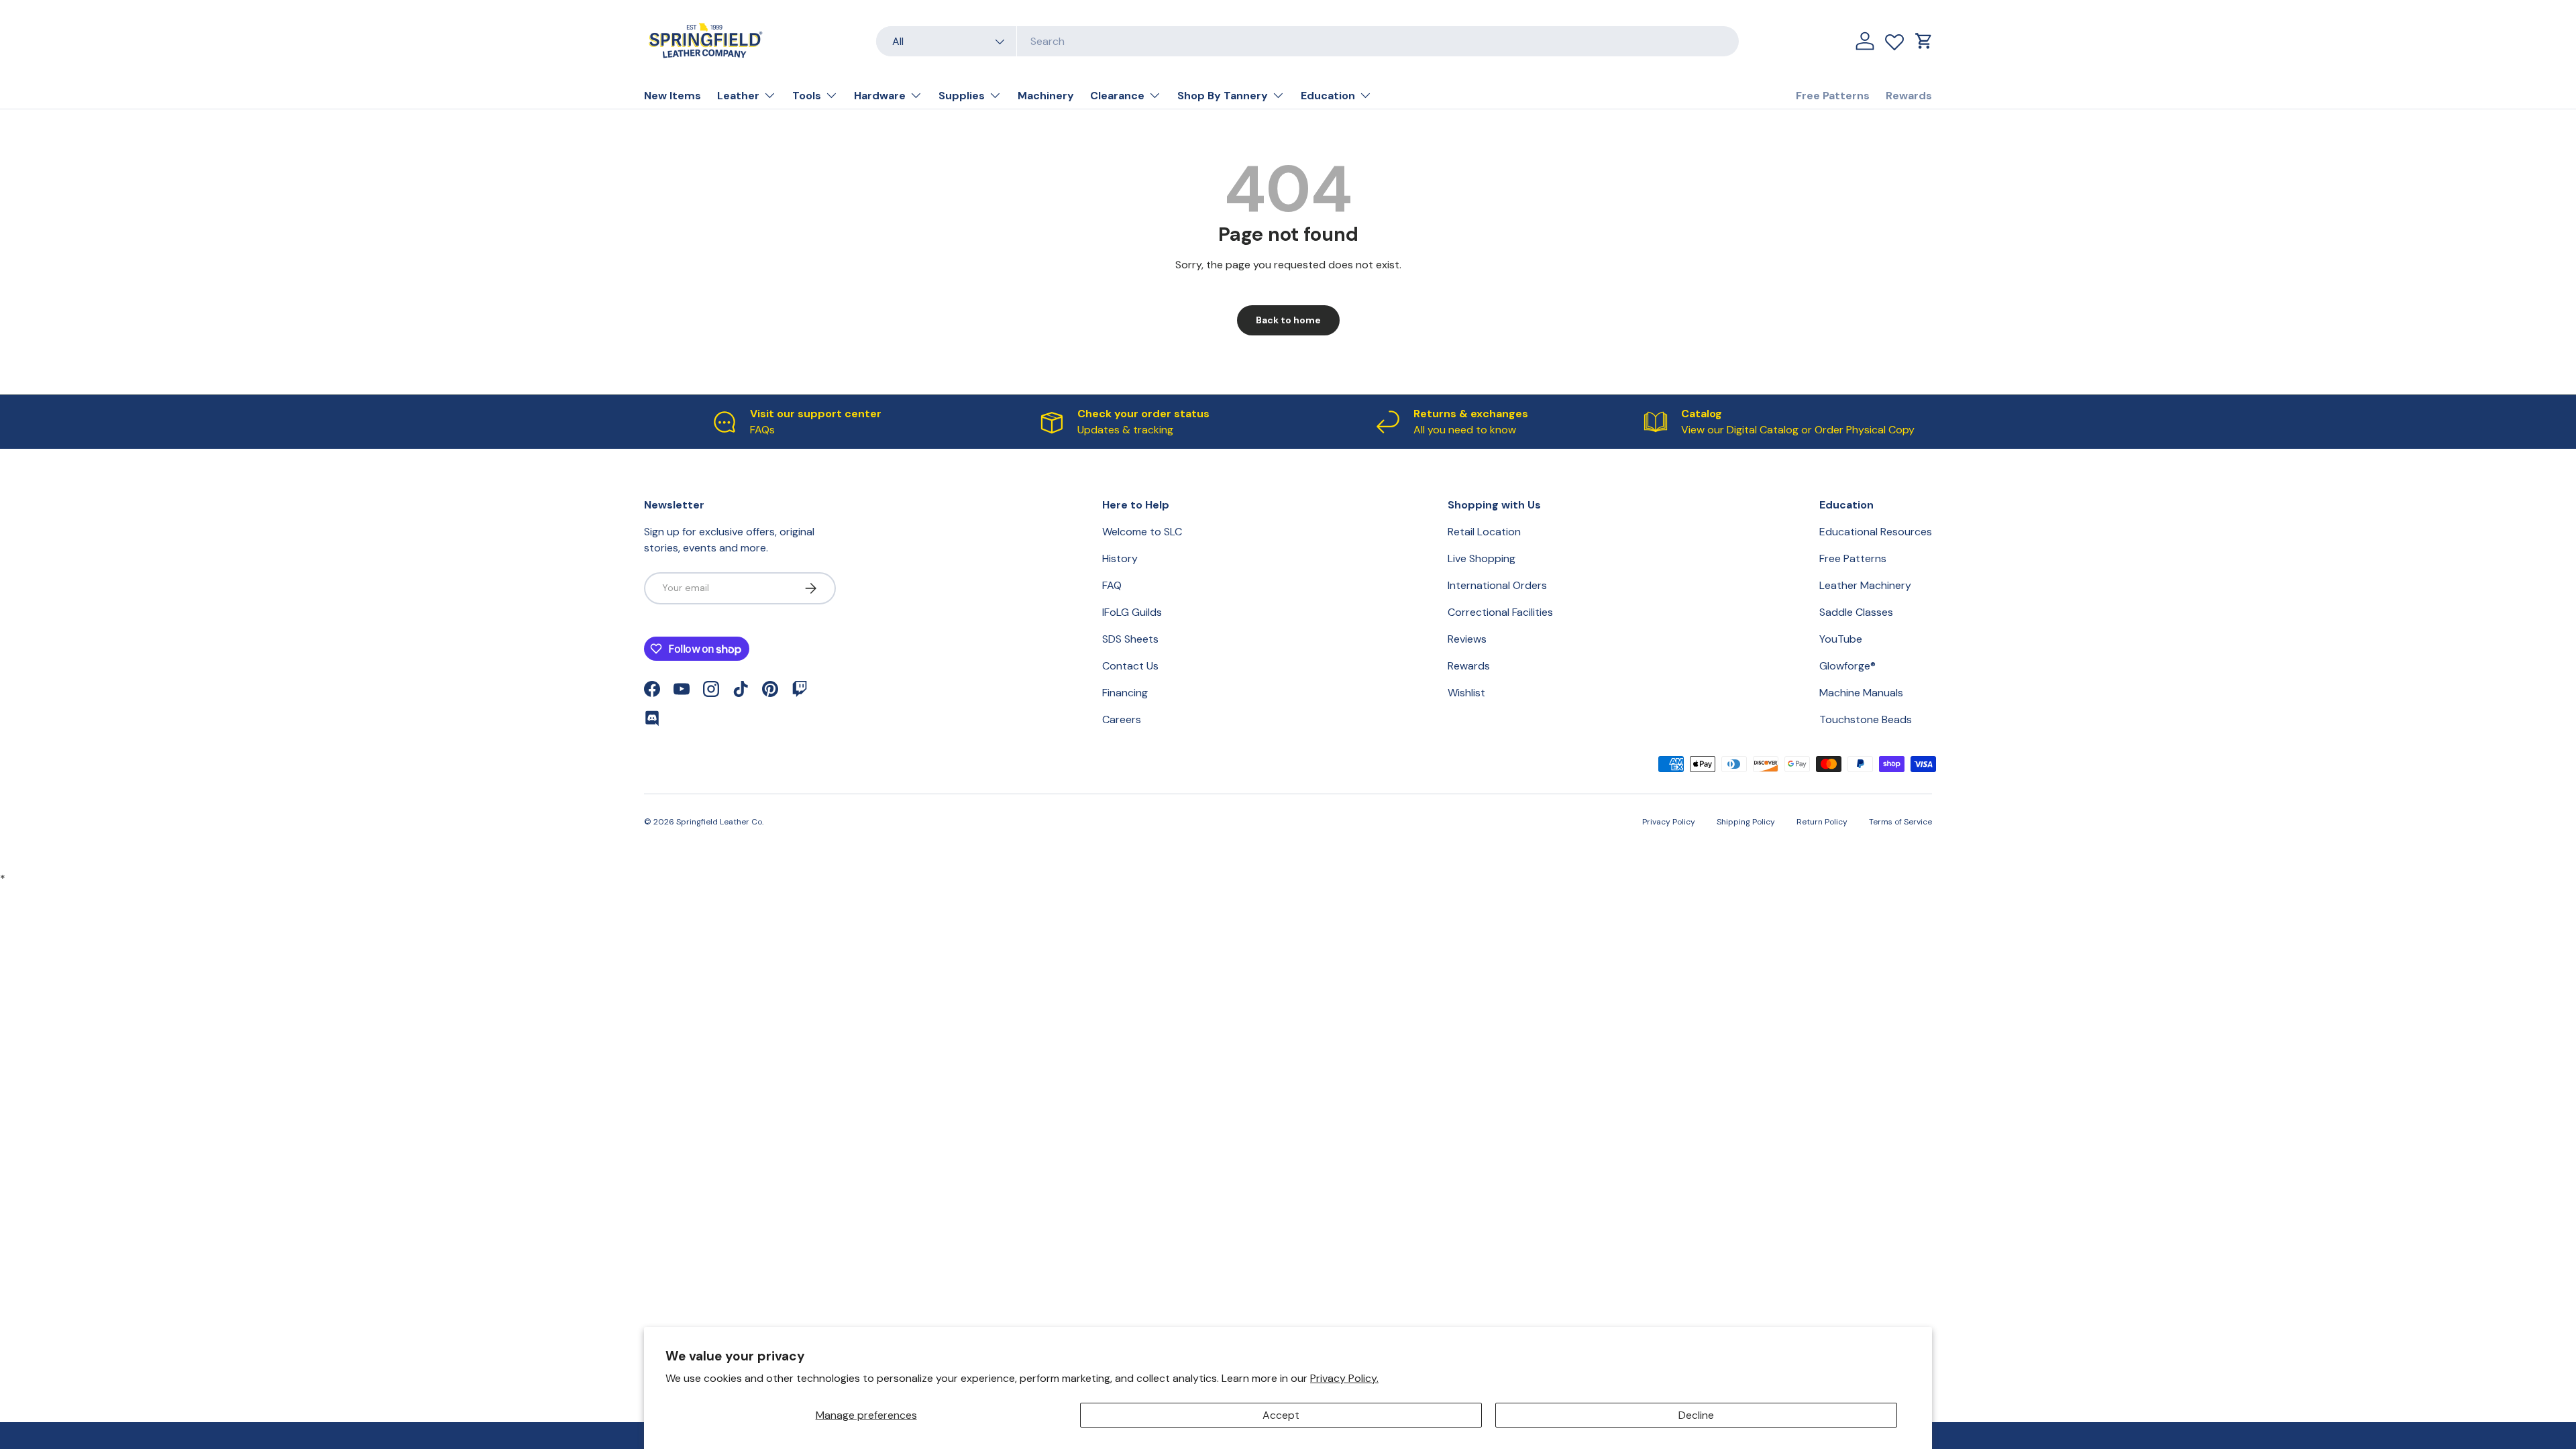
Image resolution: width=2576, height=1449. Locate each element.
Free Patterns (1833, 96)
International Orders (1497, 585)
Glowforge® (1847, 666)
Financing (1125, 693)
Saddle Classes (1856, 612)
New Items (673, 96)
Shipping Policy (1746, 822)
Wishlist (1466, 693)
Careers (1122, 719)
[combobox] (1307, 41)
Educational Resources (1876, 532)
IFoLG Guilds (1132, 612)
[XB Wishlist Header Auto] (1894, 39)
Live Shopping (1482, 558)
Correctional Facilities (1500, 612)
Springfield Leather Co (719, 822)
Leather (738, 96)
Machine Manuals (1861, 693)
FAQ (1112, 585)
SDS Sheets (1130, 639)
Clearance (1117, 96)
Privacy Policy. (1344, 1378)
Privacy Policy (1669, 822)
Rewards (1909, 96)
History (1120, 558)
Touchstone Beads (1866, 719)
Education (1328, 96)
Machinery (1046, 96)
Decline (1696, 1415)
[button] (1924, 41)
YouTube (1841, 639)
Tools (807, 96)
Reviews (1467, 639)
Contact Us (1130, 666)
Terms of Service (1900, 822)
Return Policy (1822, 822)
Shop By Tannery (1223, 96)
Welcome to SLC (1142, 532)
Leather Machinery (1865, 585)
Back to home (1288, 320)
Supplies (962, 96)
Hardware (880, 96)
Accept (1281, 1415)
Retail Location (1484, 532)
